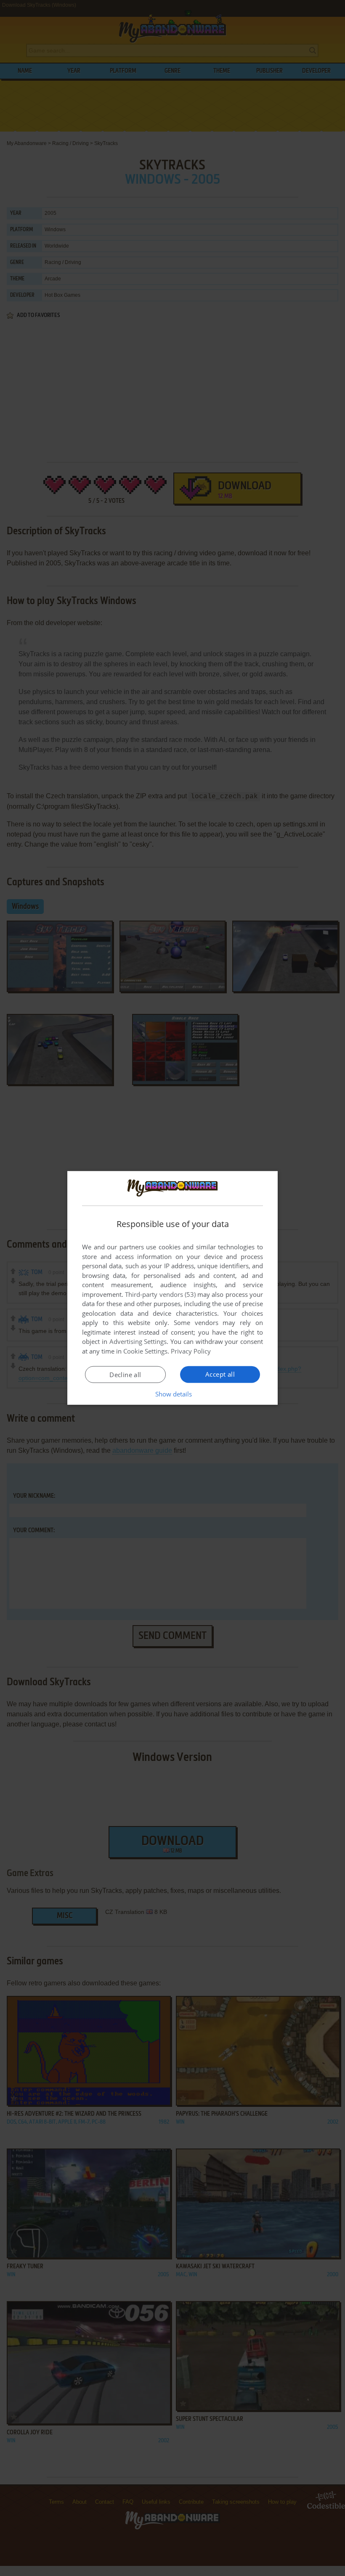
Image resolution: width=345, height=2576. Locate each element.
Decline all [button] (125, 1375)
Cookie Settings (145, 1351)
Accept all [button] (220, 1374)
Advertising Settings (138, 1341)
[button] (173, 1394)
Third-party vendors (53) (160, 1294)
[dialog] (172, 1288)
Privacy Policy (191, 1351)
